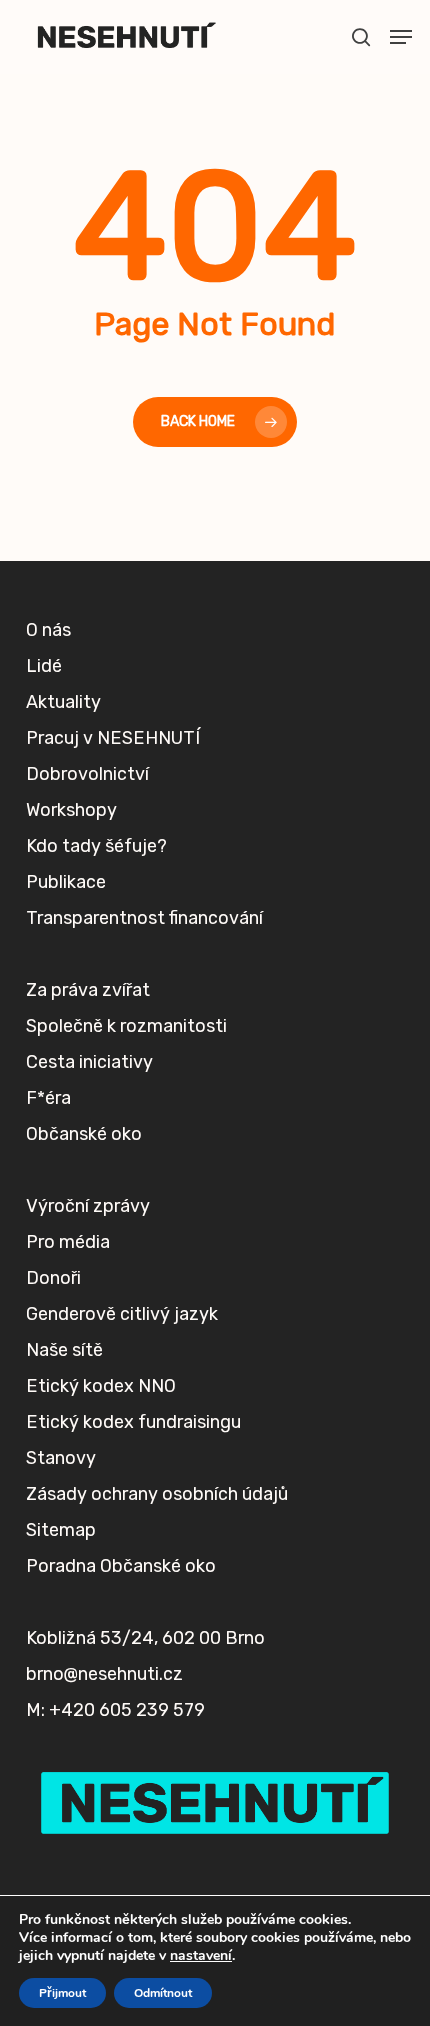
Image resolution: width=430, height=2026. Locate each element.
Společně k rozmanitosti (126, 1026)
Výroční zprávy (88, 1206)
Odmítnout (163, 1993)
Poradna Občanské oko (121, 1566)
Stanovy (61, 1458)
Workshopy (71, 810)
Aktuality (63, 702)
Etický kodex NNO (101, 1386)
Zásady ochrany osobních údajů (157, 1494)
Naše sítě (64, 1350)
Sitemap (61, 1530)
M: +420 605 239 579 (115, 1710)
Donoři (53, 1278)
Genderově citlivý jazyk (122, 1314)
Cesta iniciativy (89, 1062)
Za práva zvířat (88, 990)
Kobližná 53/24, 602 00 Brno (145, 1638)
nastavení (201, 1956)
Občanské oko (84, 1134)
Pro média (68, 1242)
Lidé (44, 666)
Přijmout (62, 1993)
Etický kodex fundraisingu (133, 1422)
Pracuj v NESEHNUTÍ (113, 738)
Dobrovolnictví (87, 774)
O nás (48, 630)
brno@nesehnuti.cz (104, 1674)
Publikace (66, 882)
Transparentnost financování (144, 918)
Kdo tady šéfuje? (96, 846)
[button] (401, 37)
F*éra (48, 1098)
